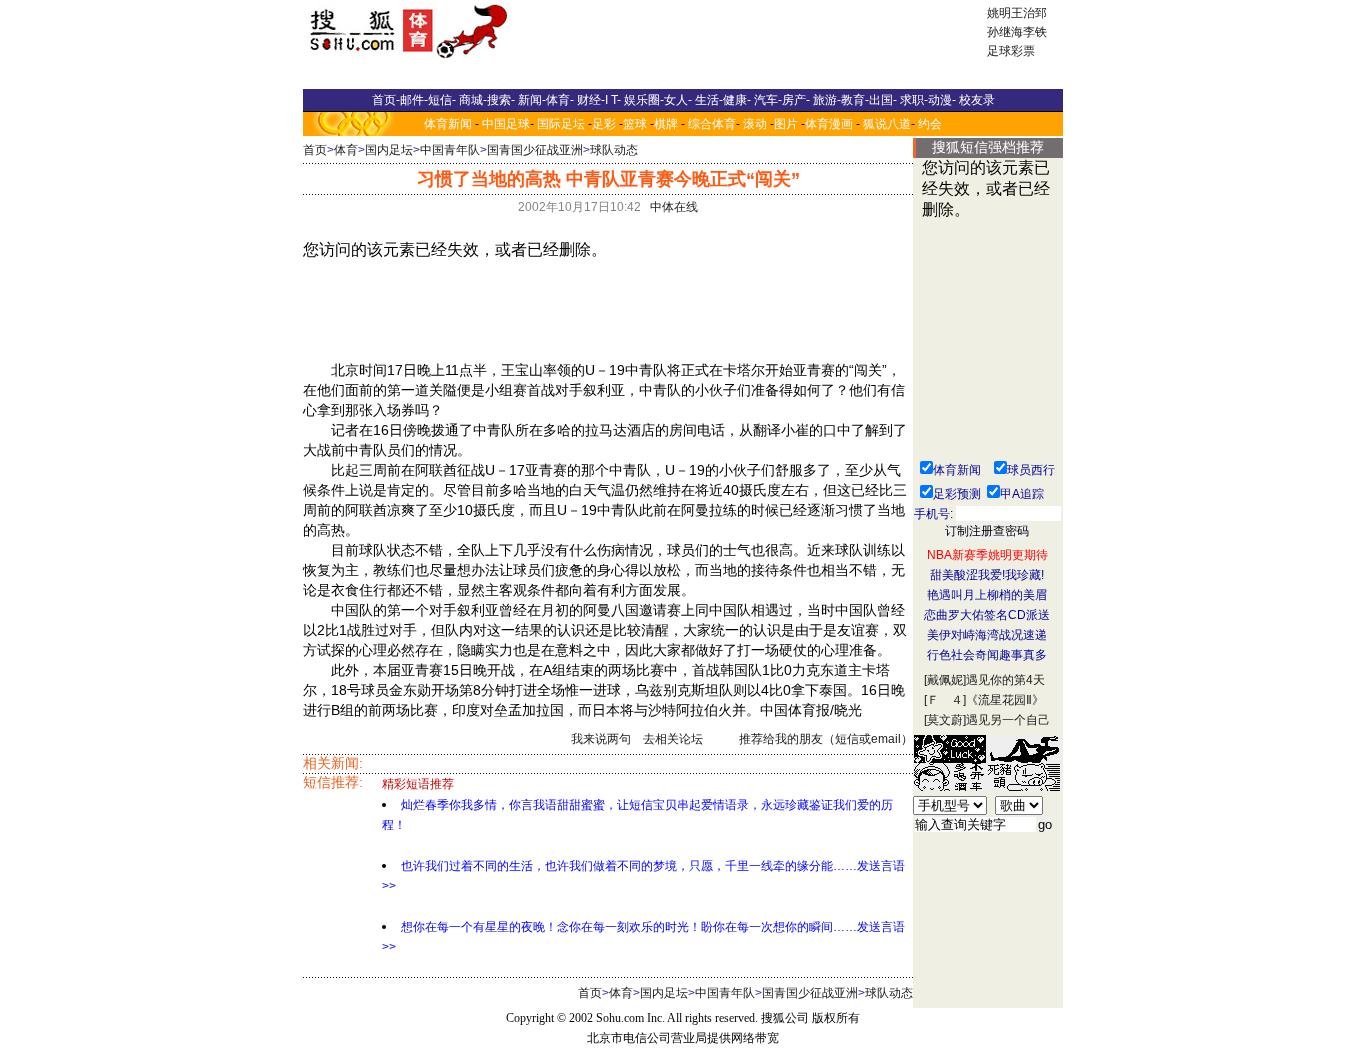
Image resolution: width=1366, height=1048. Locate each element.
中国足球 (506, 124)
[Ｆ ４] (945, 700)
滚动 (755, 124)
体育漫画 (829, 124)
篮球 (635, 124)
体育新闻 (448, 124)
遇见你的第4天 (1005, 680)
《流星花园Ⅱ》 (1005, 700)
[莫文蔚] (945, 720)
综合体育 (712, 124)
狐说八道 (887, 124)
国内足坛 (389, 150)
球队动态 (614, 150)
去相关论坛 (673, 739)
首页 (315, 150)
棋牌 (666, 124)
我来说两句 (601, 739)
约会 (930, 124)
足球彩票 (1011, 51)
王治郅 (1029, 13)
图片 (786, 124)
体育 (346, 150)
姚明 (999, 13)
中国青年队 (450, 150)
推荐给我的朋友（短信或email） (826, 739)
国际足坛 (561, 124)
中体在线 (674, 207)
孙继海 (1005, 32)
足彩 (604, 124)
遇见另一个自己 (1008, 720)
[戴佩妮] (945, 680)
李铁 (1035, 32)
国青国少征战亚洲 (535, 150)
